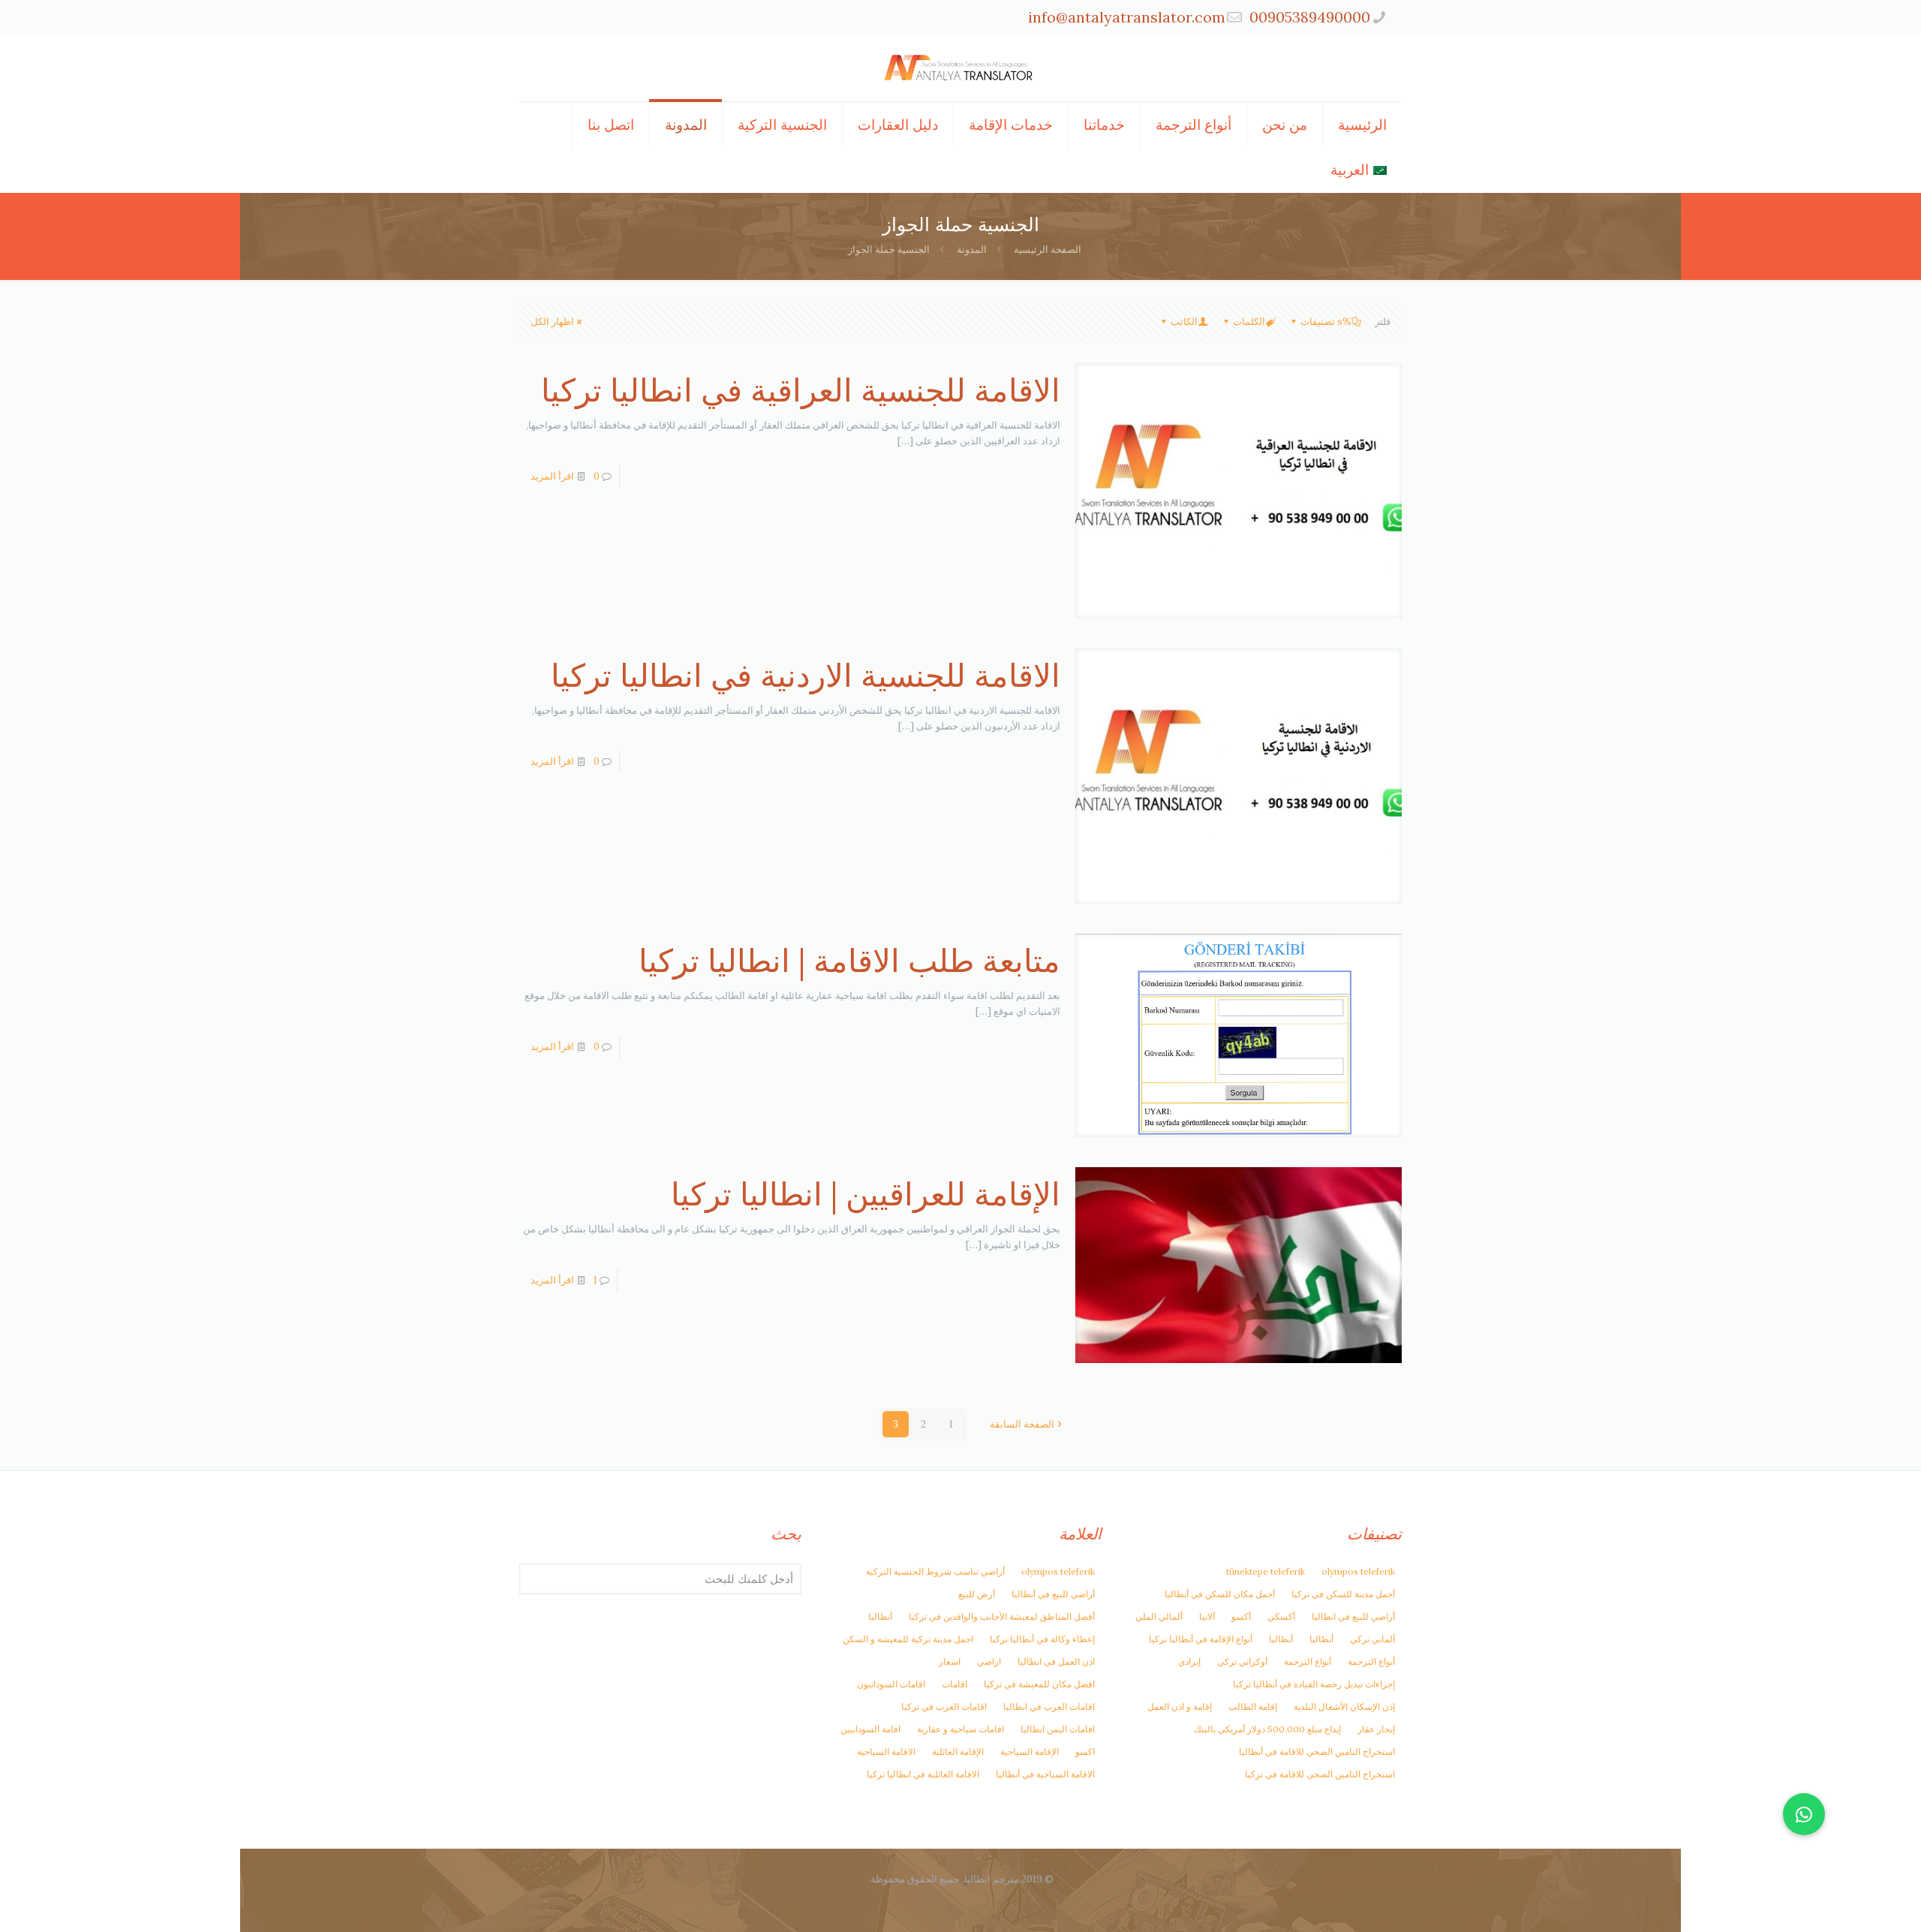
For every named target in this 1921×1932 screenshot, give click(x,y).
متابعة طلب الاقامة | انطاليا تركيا (849, 961)
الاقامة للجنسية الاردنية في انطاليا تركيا (806, 676)
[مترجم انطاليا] (960, 68)
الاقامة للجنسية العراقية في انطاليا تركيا (801, 390)
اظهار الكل (552, 322)
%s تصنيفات (1326, 322)
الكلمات (1249, 322)
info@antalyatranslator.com (1127, 17)
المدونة (972, 250)
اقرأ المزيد (552, 476)
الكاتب (1184, 322)
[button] (1804, 1814)
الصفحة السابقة (1022, 1424)
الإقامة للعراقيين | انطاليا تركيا (866, 1194)
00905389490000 (1310, 17)
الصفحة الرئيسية (1048, 250)
